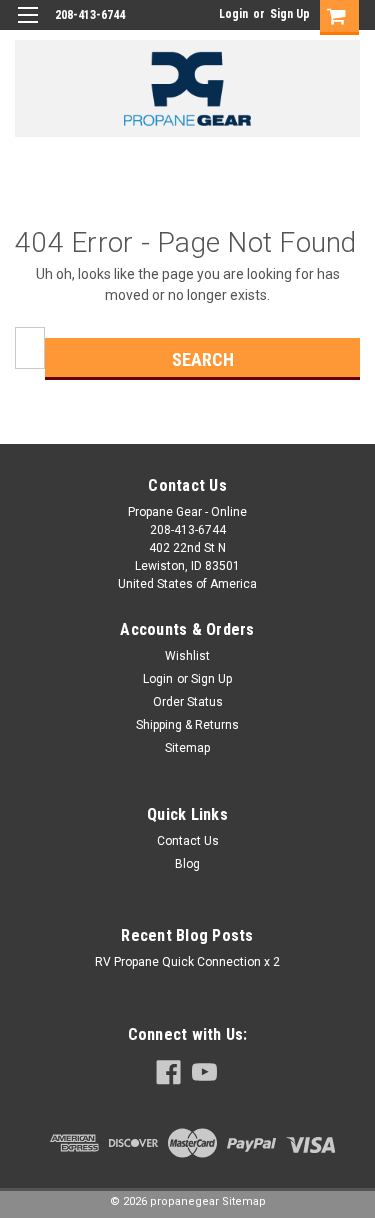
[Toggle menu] (27, 27)
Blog (187, 864)
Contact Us (188, 841)
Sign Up (290, 14)
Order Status (188, 702)
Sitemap (187, 748)
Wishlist (187, 656)
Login (233, 14)
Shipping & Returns (187, 725)
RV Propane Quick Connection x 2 (187, 962)
